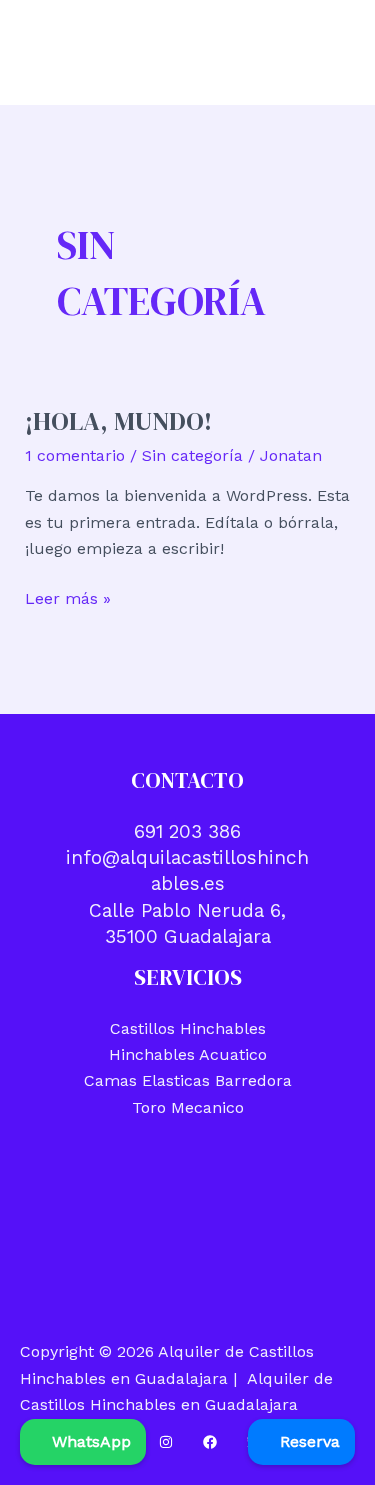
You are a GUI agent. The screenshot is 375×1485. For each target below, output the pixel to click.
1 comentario (75, 455)
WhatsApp (89, 1441)
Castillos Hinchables (188, 1028)
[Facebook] (210, 1442)
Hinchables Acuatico (188, 1054)
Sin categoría (192, 455)
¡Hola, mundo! (118, 421)
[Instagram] (166, 1442)
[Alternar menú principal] (333, 53)
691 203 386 (187, 831)
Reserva (307, 1441)
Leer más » (68, 600)
